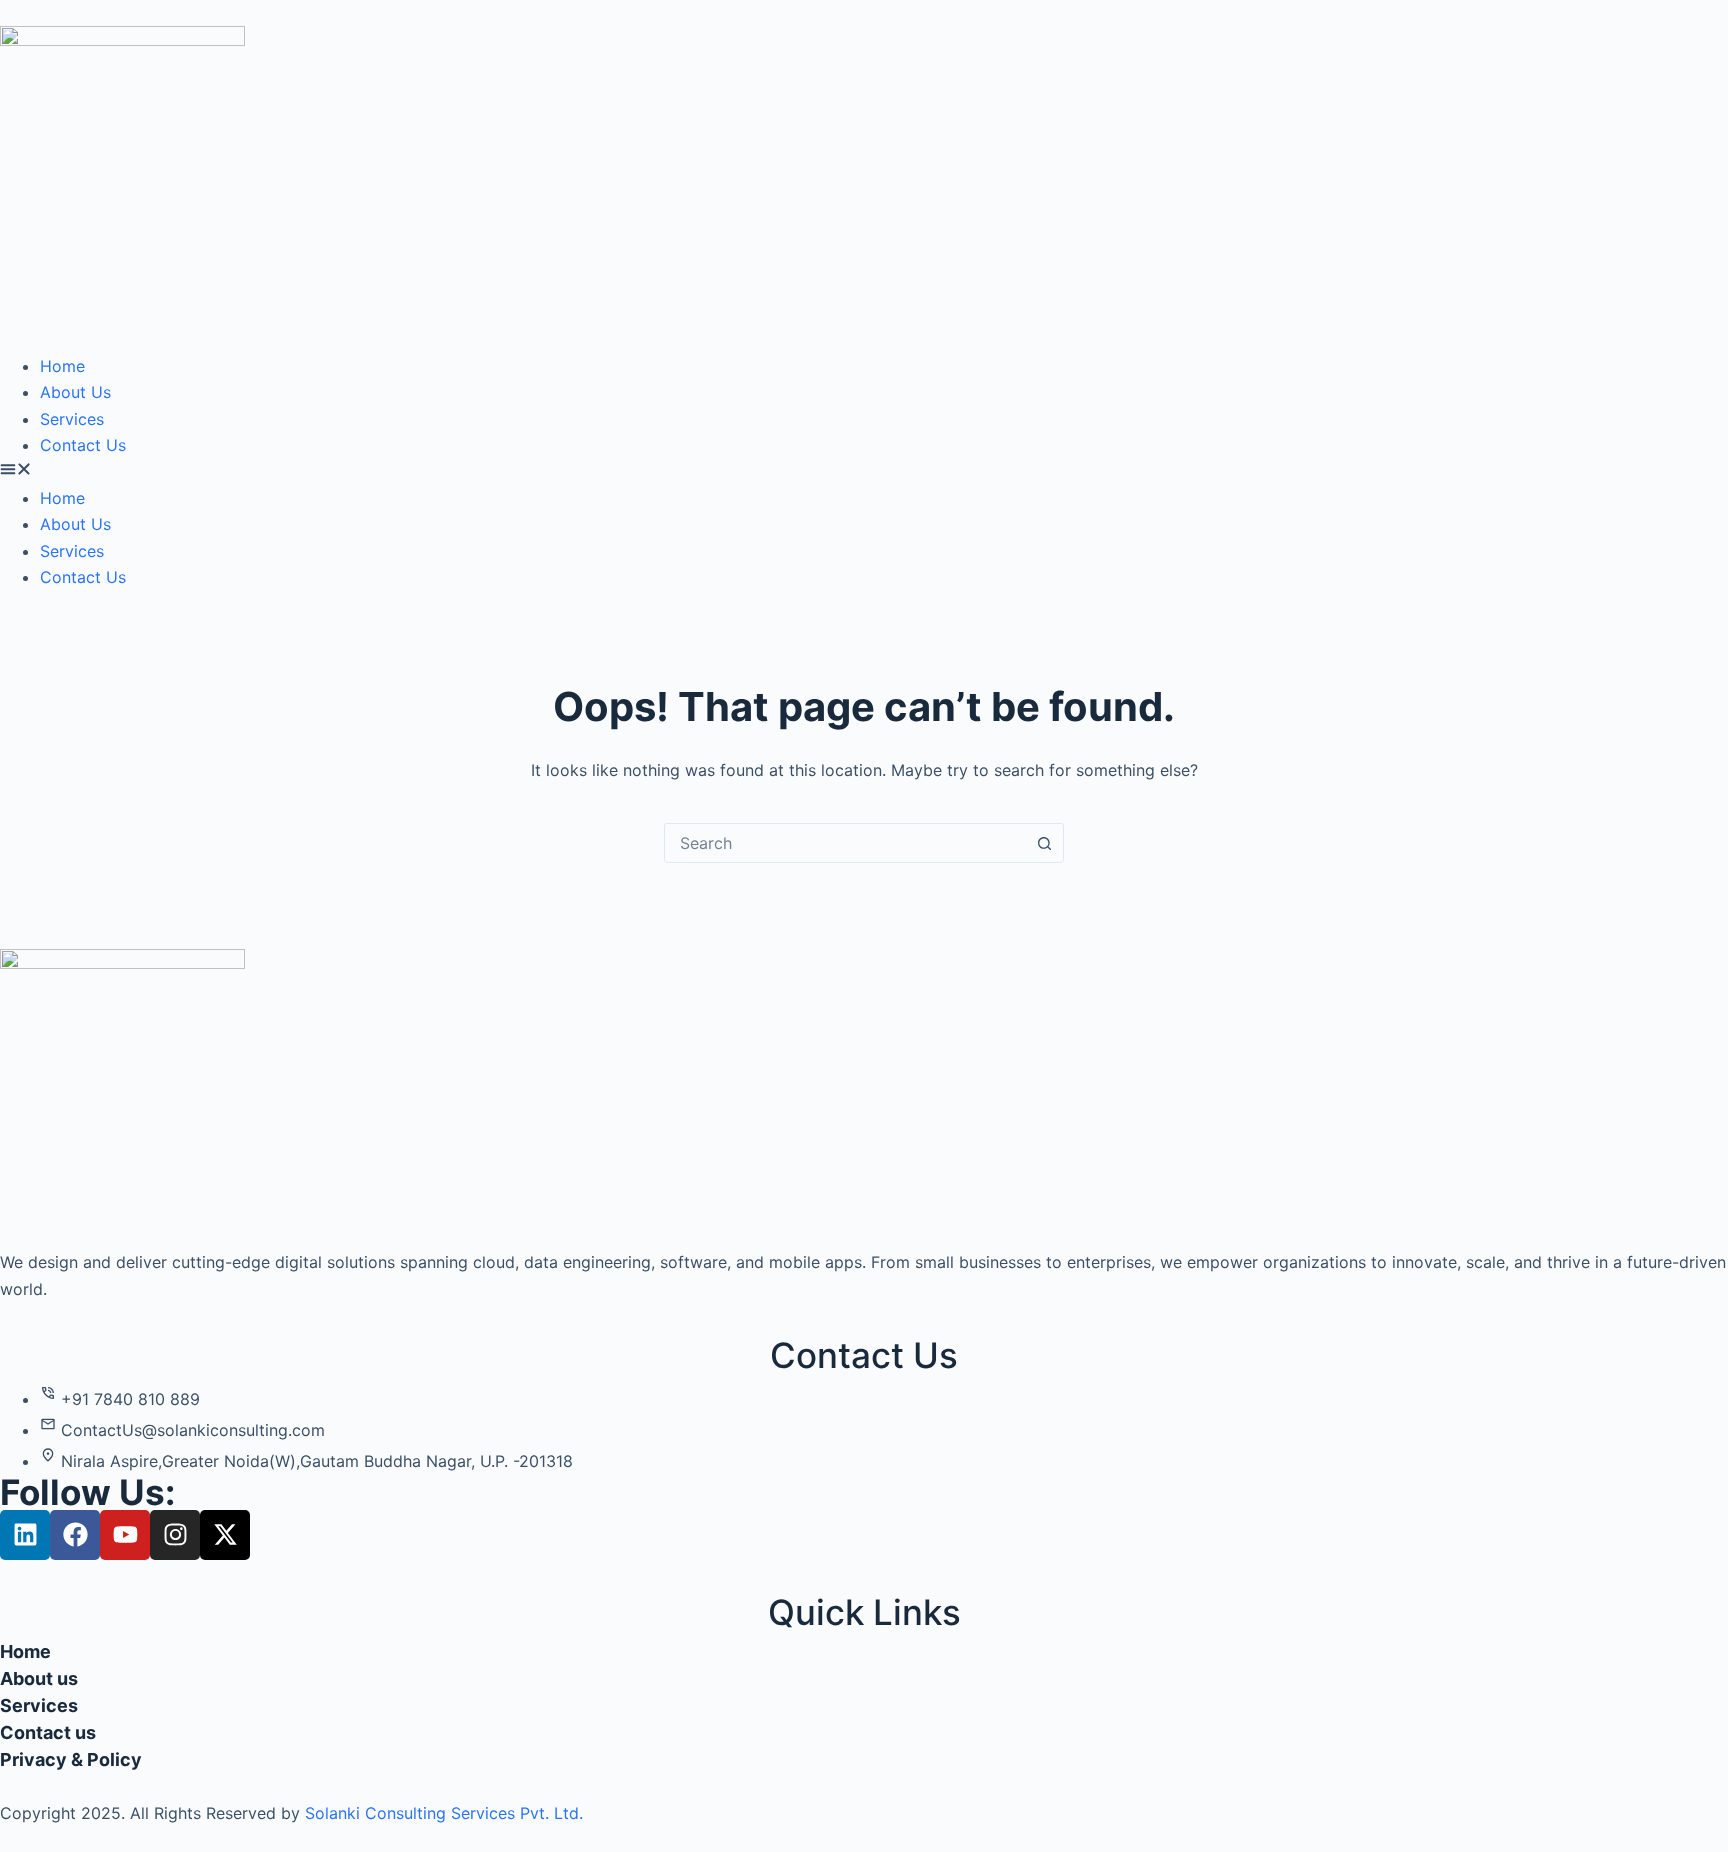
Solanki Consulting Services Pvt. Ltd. (444, 1813)
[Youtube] (125, 1535)
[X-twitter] (225, 1535)
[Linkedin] (25, 1535)
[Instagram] (175, 1535)
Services (72, 419)
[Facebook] (75, 1535)
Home (62, 366)
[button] (864, 471)
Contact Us (83, 445)
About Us (75, 392)
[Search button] (1044, 843)
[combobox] (845, 843)
